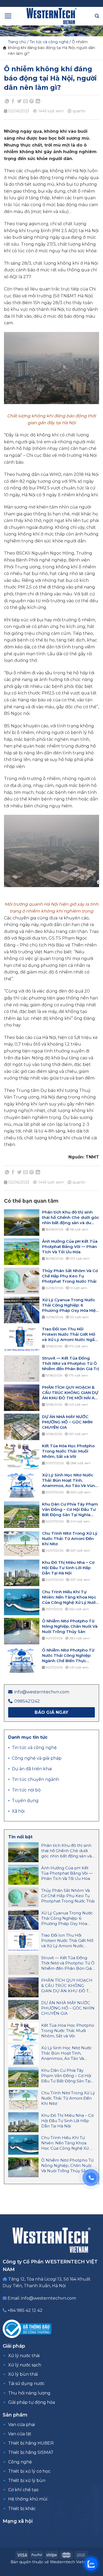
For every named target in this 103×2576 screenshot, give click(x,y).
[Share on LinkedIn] (38, 101)
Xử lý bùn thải (23, 2374)
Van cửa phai (22, 2425)
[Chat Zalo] (91, 2564)
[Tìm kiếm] (97, 16)
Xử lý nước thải (24, 2356)
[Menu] (8, 16)
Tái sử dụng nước (26, 2384)
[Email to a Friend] (26, 101)
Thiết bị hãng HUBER (31, 2443)
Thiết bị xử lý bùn (27, 2480)
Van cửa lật (20, 2434)
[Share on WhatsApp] (7, 101)
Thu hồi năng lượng (29, 2393)
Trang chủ (17, 42)
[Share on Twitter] (19, 101)
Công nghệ (20, 2462)
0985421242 (27, 1701)
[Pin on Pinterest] (32, 101)
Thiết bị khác (22, 2509)
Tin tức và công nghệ (49, 42)
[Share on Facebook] (13, 101)
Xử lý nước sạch (25, 2365)
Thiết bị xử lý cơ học (29, 2471)
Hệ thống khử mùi (28, 2499)
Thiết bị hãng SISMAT (31, 2452)
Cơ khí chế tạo (23, 2490)
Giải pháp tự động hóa (32, 2402)
